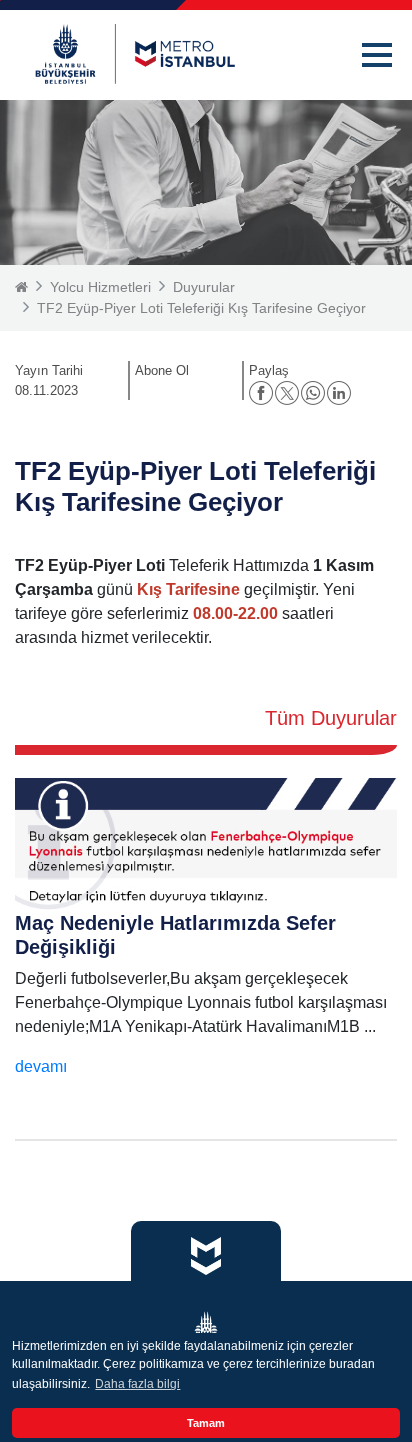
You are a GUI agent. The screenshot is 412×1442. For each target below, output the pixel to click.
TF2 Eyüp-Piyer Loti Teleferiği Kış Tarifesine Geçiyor (201, 308)
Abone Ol (162, 370)
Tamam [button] (206, 1423)
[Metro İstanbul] (135, 54)
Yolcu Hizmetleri (100, 287)
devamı (41, 1066)
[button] (377, 55)
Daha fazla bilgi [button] (137, 1384)
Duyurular (204, 287)
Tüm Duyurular (331, 718)
